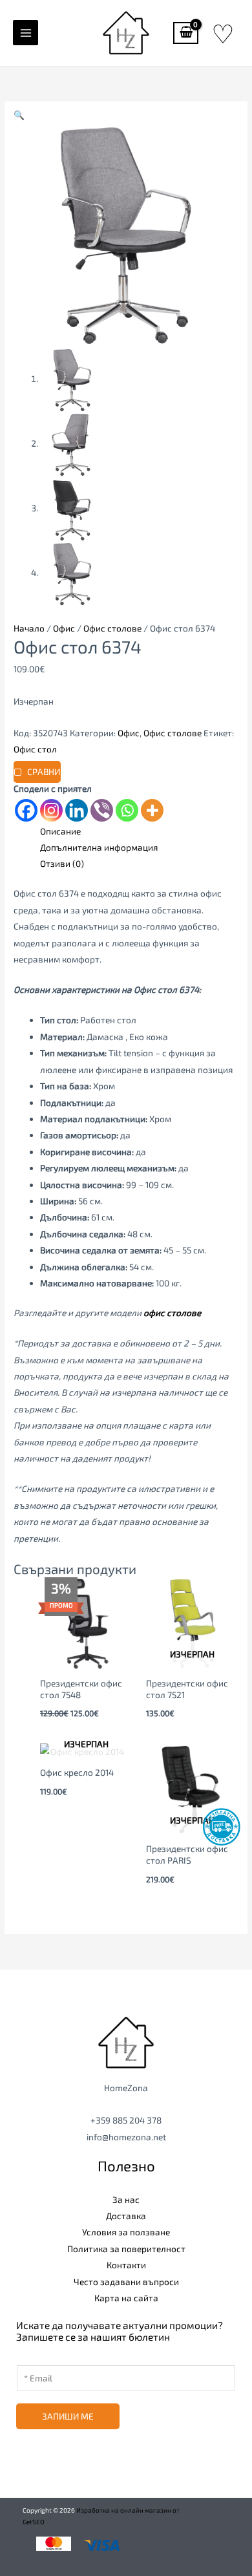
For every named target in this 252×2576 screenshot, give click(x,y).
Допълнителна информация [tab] (99, 847)
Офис (64, 628)
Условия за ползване (126, 2232)
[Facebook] (26, 810)
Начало (29, 628)
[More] (152, 810)
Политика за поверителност (126, 2249)
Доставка (126, 2216)
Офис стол (35, 749)
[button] (19, 115)
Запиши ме (68, 2416)
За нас (126, 2199)
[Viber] (102, 810)
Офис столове (112, 628)
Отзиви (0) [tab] (62, 863)
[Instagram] (51, 810)
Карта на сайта (126, 2298)
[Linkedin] (77, 810)
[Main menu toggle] (26, 33)
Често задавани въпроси (126, 2282)
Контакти (126, 2265)
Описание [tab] (60, 831)
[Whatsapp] (127, 810)
